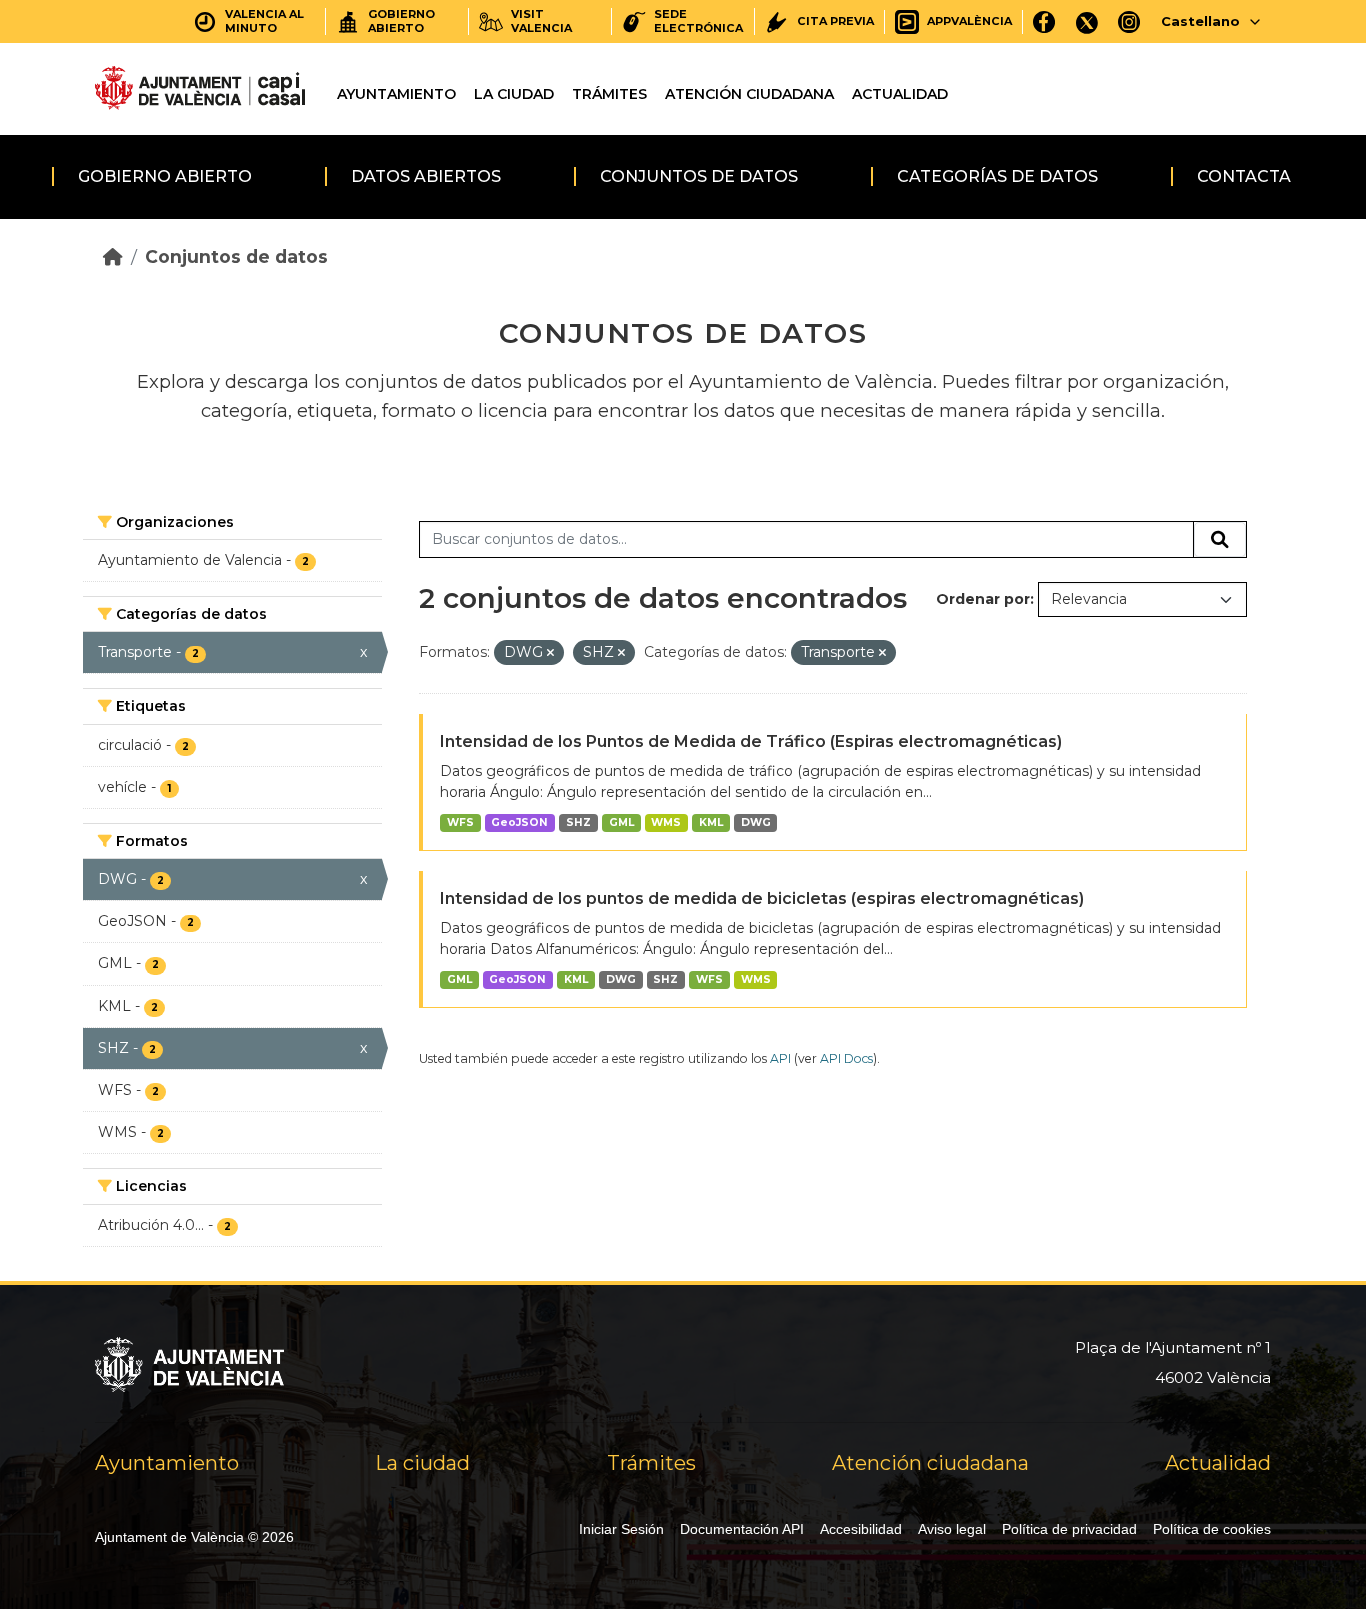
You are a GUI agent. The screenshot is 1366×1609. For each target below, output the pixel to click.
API (780, 1058)
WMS (666, 822)
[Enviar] (1220, 540)
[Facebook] (1044, 21)
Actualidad (900, 94)
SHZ (578, 822)
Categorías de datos (997, 176)
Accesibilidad (861, 1529)
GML (621, 822)
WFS (460, 822)
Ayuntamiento (396, 94)
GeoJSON (519, 822)
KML (711, 822)
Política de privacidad (1069, 1529)
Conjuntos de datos (699, 176)
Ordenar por (983, 599)
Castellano (1200, 21)
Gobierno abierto (165, 176)
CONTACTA (1244, 176)
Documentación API (742, 1529)
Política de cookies (1212, 1529)
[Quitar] (550, 653)
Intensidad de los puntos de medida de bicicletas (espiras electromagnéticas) (762, 898)
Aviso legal (952, 1529)
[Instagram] (1129, 21)
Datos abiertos (426, 176)
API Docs (846, 1058)
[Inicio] (113, 256)
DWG (756, 822)
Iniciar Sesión (621, 1529)
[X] (1087, 21)
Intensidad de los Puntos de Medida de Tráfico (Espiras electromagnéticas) (751, 741)
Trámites (609, 94)
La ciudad (514, 94)
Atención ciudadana (749, 94)
